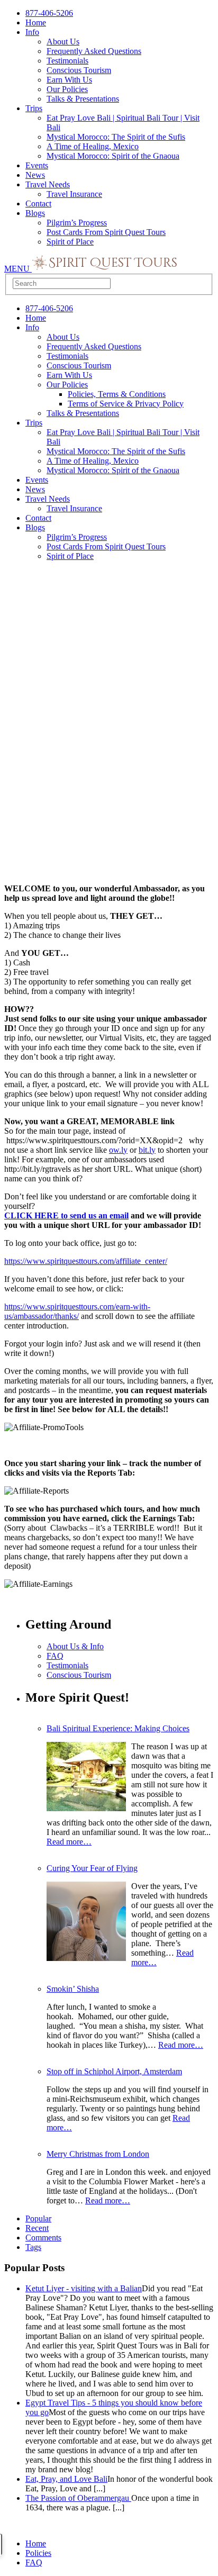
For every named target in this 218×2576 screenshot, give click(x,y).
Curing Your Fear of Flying (92, 1868)
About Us (63, 42)
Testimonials (67, 61)
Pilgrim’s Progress (77, 223)
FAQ (55, 1656)
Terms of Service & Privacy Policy (126, 404)
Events (37, 165)
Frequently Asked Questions (94, 51)
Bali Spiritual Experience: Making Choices (118, 1728)
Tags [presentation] (33, 2247)
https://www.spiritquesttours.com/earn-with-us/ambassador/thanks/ (77, 1311)
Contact (38, 204)
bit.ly (147, 1150)
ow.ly (118, 1150)
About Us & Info (75, 1646)
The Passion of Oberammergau (78, 2498)
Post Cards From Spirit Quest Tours (106, 232)
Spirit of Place (70, 242)
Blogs (35, 213)
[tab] (120, 2228)
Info (32, 32)
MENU (18, 269)
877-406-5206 (49, 13)
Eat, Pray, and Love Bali (66, 2479)
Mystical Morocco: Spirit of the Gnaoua (113, 156)
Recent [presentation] (37, 2228)
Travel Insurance (74, 194)
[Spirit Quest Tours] (105, 269)
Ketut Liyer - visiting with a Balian (84, 2288)
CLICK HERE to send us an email (66, 1215)
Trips (34, 108)
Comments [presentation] (43, 2238)
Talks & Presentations (83, 99)
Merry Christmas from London (98, 2154)
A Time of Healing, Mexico (93, 146)
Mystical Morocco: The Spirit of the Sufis (116, 137)
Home (36, 22)
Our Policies (67, 89)
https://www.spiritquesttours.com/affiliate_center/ (86, 1261)
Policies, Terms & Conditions (117, 394)
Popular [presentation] (38, 2218)
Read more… (69, 1842)
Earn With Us (69, 80)
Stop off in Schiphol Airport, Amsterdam (114, 2071)
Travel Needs (48, 184)
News (35, 175)
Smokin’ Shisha (73, 1989)
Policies (38, 2553)
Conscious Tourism (79, 70)
